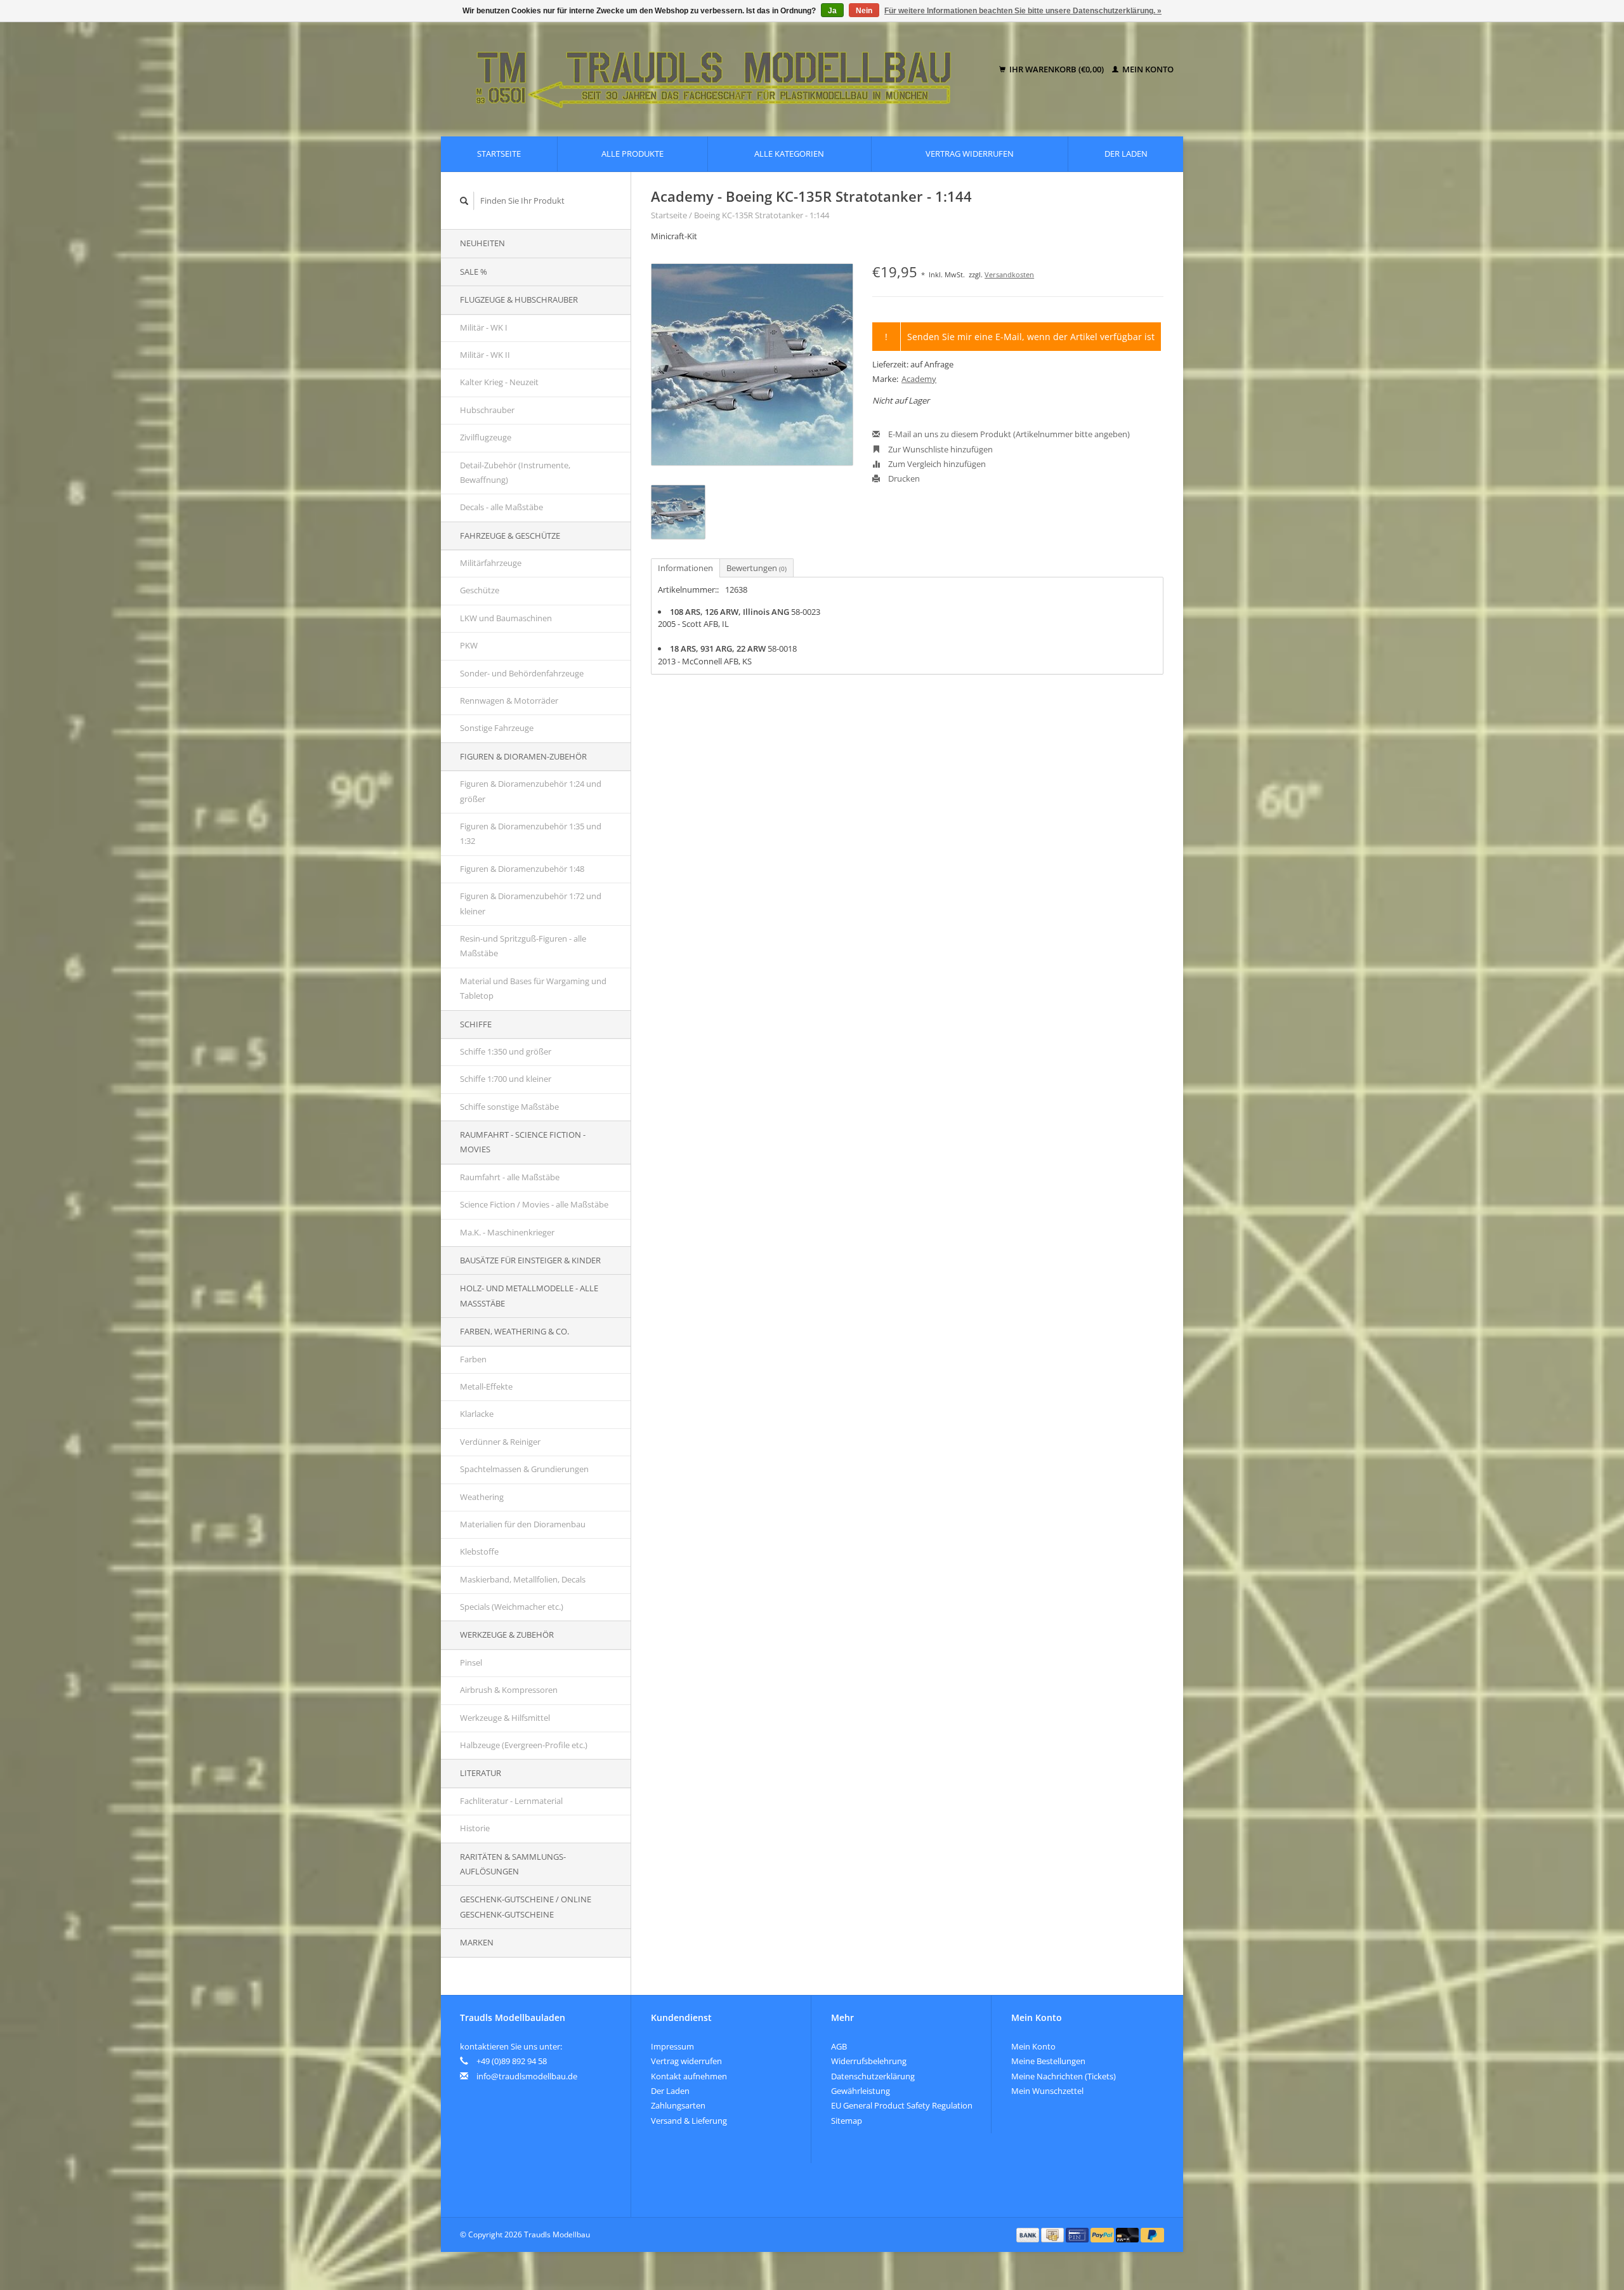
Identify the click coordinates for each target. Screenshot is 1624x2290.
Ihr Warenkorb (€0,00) (1057, 69)
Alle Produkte (632, 154)
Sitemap (847, 2121)
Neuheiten (482, 243)
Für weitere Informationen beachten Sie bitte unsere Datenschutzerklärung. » (1023, 11)
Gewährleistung (861, 2091)
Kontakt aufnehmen (689, 2076)
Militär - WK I (484, 327)
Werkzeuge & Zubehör (507, 1635)
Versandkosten (1009, 274)
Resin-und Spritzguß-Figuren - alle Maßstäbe (523, 946)
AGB (839, 2046)
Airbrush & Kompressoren (509, 1690)
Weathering (482, 1497)
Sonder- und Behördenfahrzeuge (522, 673)
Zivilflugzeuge (486, 437)
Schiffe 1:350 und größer (506, 1051)
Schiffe (476, 1024)
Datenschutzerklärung (873, 2076)
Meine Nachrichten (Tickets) (1064, 2076)
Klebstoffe (479, 1551)
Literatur (481, 1773)
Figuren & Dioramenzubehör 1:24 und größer (531, 791)
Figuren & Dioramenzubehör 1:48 (522, 869)
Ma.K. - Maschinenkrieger (507, 1232)
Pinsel (471, 1662)
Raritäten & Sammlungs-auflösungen (513, 1864)
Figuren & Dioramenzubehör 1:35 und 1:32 (531, 833)
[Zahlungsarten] (1029, 2234)
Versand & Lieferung (689, 2121)
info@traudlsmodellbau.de (527, 2076)
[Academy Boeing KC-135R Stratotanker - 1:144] (752, 365)
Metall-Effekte (486, 1386)
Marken (477, 1942)
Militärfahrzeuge (491, 563)
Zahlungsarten (678, 2105)
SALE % (474, 272)
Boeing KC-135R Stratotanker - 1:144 (762, 215)
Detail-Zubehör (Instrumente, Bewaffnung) (515, 472)
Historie (475, 1828)
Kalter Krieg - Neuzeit (499, 382)
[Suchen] (464, 201)
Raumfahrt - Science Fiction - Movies (523, 1142)
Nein (864, 11)
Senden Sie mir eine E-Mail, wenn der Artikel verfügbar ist (1031, 337)
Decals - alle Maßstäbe (501, 507)
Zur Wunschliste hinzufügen (940, 449)
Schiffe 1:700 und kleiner (506, 1079)
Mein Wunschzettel (1047, 2091)
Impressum (672, 2046)
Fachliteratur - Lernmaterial (511, 1801)
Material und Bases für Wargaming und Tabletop (533, 988)
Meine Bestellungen (1048, 2061)
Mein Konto (1147, 69)
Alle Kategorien (789, 154)
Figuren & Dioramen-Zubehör (523, 756)
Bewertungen (756, 568)
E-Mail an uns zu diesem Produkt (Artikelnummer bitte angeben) (1008, 434)
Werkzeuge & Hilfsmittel (505, 1718)
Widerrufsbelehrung (869, 2061)
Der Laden (1126, 154)
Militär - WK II (485, 355)
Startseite (499, 154)
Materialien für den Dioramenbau (523, 1524)
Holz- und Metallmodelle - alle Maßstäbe (529, 1295)
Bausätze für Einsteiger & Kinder (530, 1260)
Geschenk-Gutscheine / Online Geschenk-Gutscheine (526, 1906)
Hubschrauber (487, 410)
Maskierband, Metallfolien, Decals (523, 1579)
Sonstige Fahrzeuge (497, 728)
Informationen (685, 568)
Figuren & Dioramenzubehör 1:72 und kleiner (531, 903)
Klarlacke (477, 1414)
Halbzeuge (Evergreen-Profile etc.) (524, 1745)
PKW (469, 645)
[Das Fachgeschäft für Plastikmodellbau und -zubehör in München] (722, 70)
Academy (919, 379)
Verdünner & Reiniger (500, 1442)
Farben (473, 1359)
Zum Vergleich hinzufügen (936, 464)
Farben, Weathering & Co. (514, 1331)
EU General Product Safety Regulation (902, 2105)
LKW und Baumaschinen (506, 618)
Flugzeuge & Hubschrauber (519, 299)
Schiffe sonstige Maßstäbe (509, 1107)
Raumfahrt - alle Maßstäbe (510, 1177)
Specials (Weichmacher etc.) (512, 1607)
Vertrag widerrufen (970, 154)
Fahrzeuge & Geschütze (510, 536)
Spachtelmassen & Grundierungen (524, 1469)
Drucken (903, 478)
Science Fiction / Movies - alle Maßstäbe (534, 1204)
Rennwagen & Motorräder (509, 701)
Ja (832, 11)
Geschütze (480, 590)
